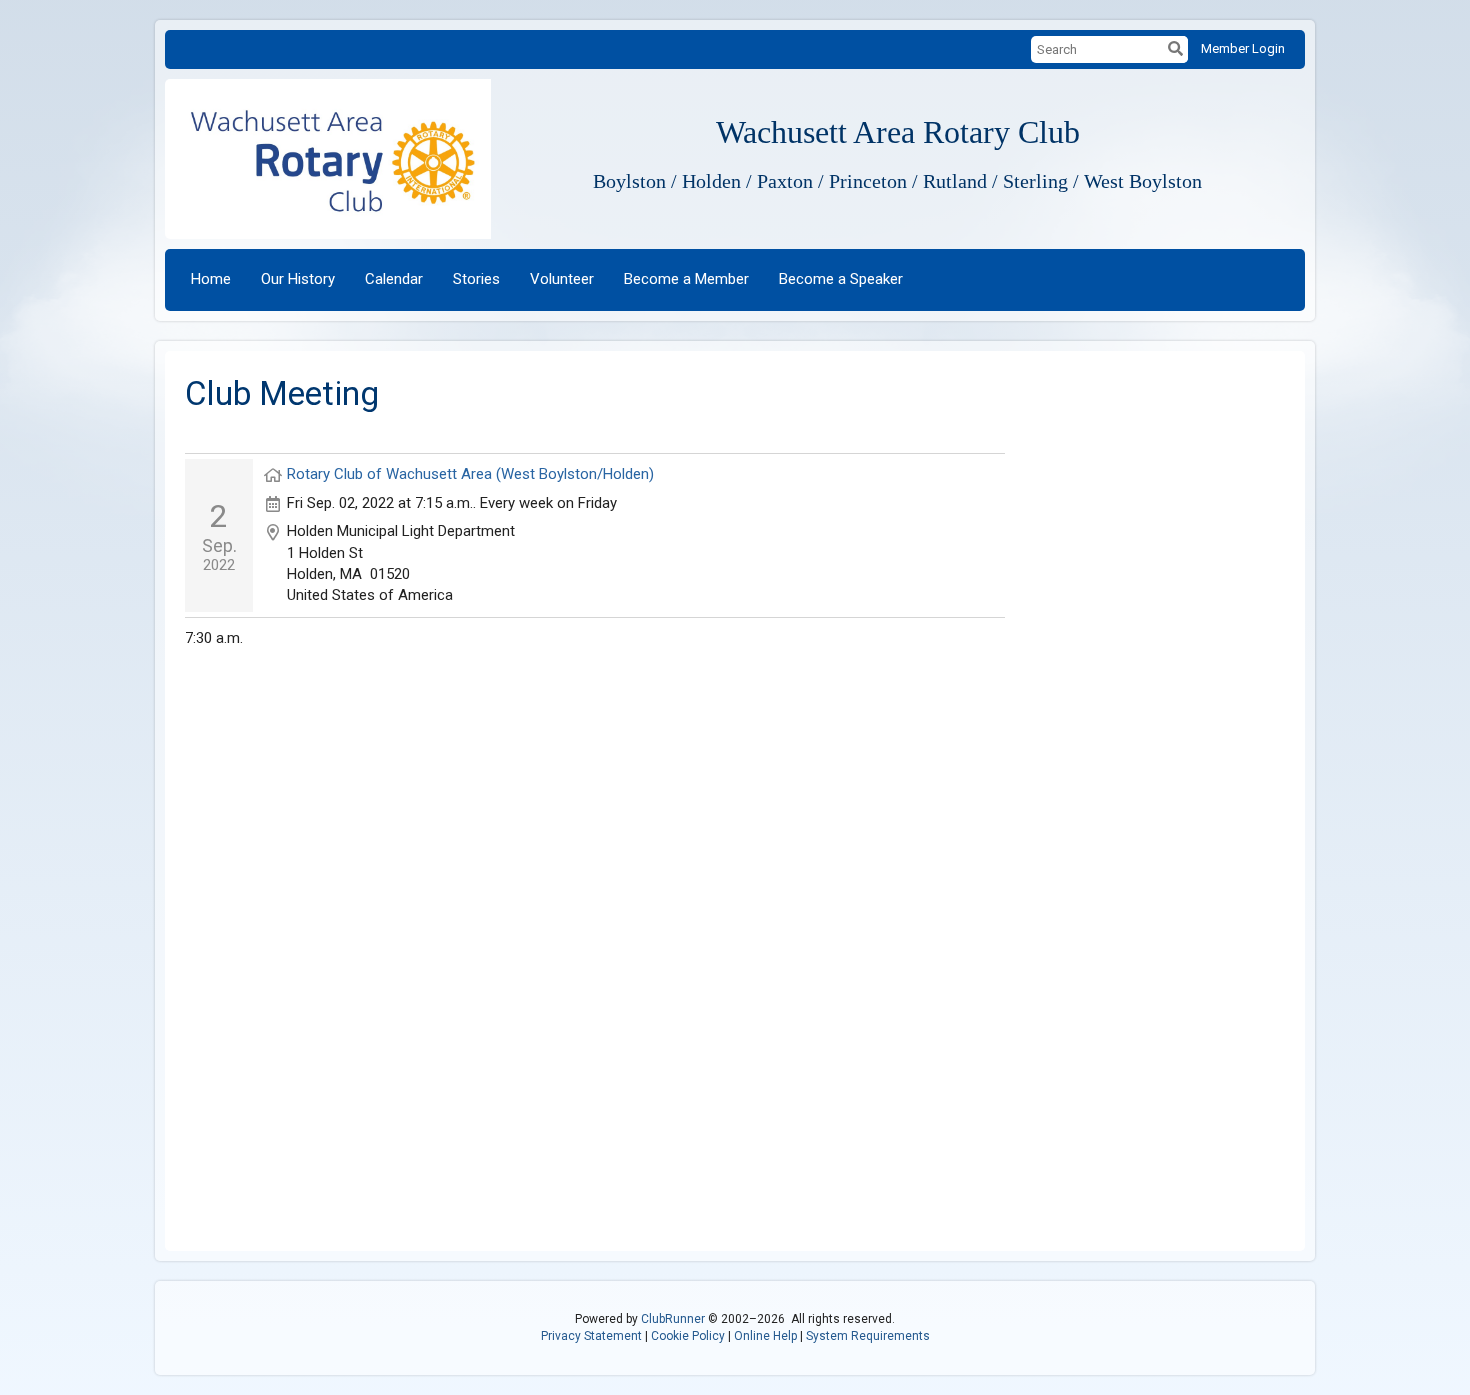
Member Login (1243, 48)
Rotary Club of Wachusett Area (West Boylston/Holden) (470, 474)
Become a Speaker (841, 279)
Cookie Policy (688, 1336)
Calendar (394, 279)
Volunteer (562, 279)
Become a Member (686, 279)
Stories (476, 279)
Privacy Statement (591, 1336)
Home (211, 279)
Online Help (765, 1336)
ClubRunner (673, 1319)
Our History (298, 279)
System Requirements (868, 1336)
